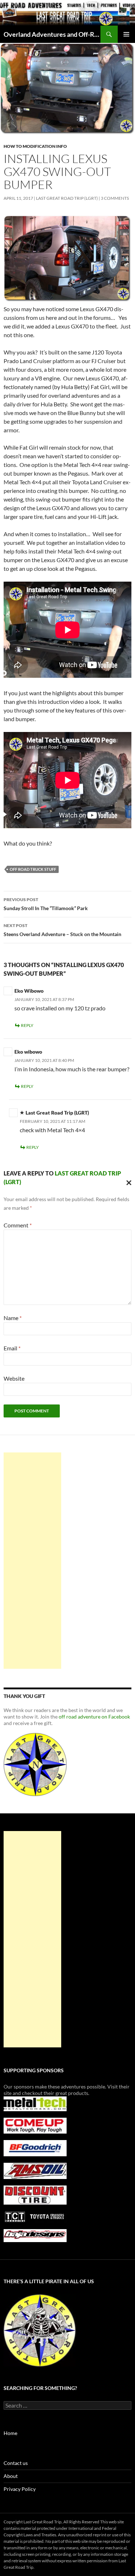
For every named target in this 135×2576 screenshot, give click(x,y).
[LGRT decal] (35, 1764)
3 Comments (115, 198)
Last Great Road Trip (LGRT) (67, 198)
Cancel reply (127, 1182)
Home (10, 2433)
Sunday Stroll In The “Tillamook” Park (46, 904)
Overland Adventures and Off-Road (52, 34)
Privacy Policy (20, 2489)
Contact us (16, 2463)
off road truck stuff (33, 869)
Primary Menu (126, 34)
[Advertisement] (32, 1561)
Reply (27, 1025)
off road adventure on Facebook (94, 1717)
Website (14, 1378)
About (11, 2476)
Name (13, 1318)
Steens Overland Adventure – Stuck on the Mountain (62, 930)
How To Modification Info (35, 146)
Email (12, 1348)
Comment (18, 1225)
